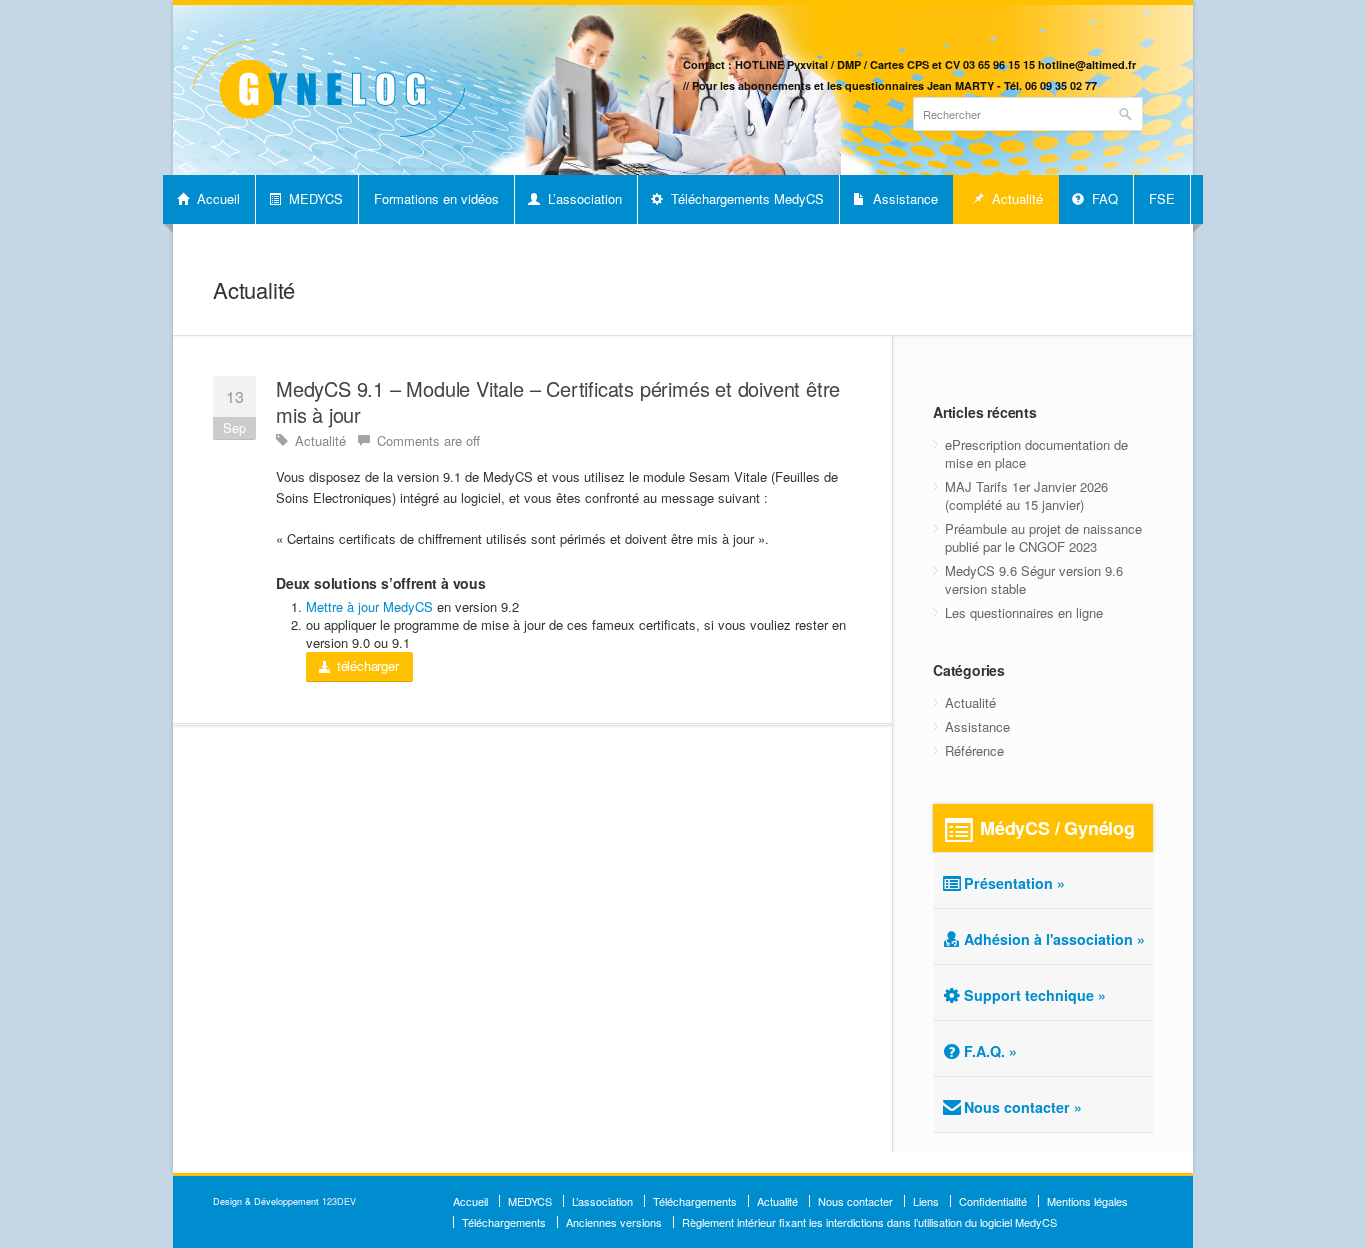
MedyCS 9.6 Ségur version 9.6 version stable (1034, 579)
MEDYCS (314, 198)
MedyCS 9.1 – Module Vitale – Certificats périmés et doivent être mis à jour (558, 401)
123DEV (339, 1201)
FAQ (1103, 198)
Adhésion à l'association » (1054, 939)
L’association (583, 198)
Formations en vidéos (436, 198)
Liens (926, 1201)
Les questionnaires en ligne (1024, 612)
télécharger (366, 665)
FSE (1162, 198)
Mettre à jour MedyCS (369, 606)
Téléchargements (695, 1201)
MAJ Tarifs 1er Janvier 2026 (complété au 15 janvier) (1026, 495)
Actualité (1015, 198)
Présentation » (1014, 883)
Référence (974, 750)
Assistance (903, 198)
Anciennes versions (614, 1222)
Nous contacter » (1023, 1107)
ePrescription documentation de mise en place (1036, 453)
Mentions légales (1087, 1201)
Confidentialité (993, 1201)
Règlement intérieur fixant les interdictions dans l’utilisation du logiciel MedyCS (869, 1222)
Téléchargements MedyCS (745, 198)
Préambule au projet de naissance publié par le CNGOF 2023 (1043, 537)
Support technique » (1035, 995)
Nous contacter (855, 1201)
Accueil (216, 198)
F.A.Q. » (990, 1051)
